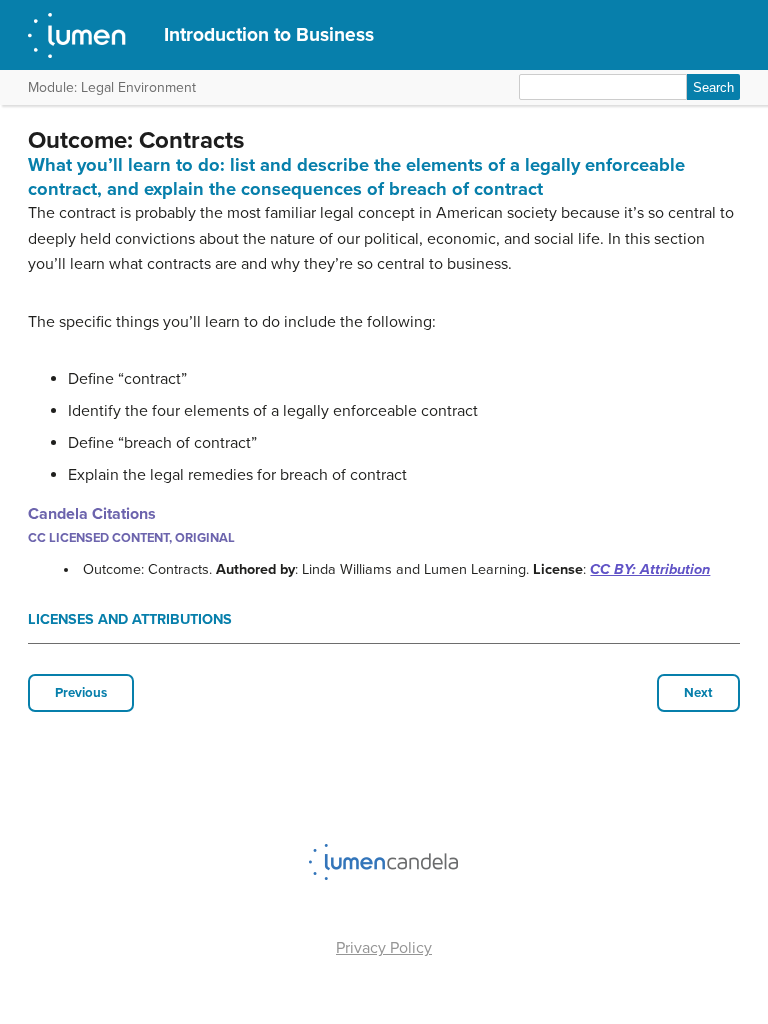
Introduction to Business (269, 34)
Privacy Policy (384, 948)
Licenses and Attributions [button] (130, 619)
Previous (81, 693)
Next (698, 693)
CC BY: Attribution (650, 569)
